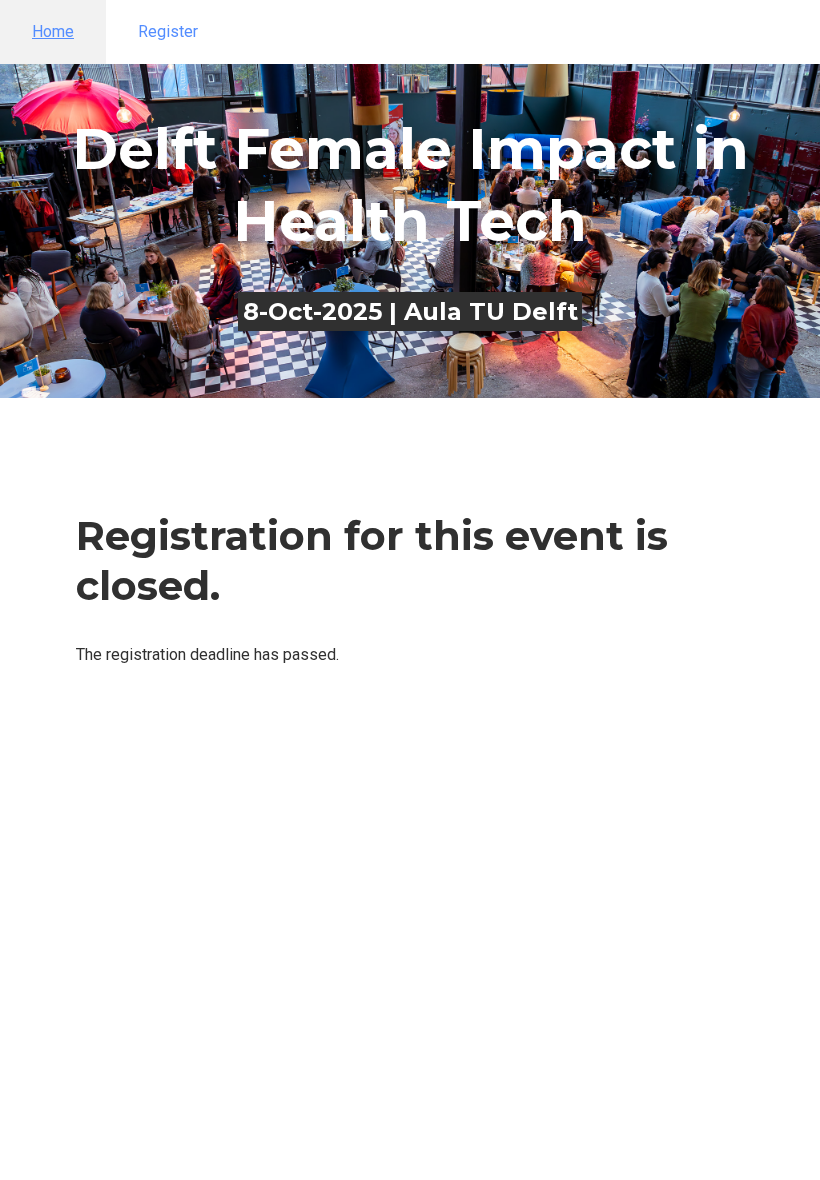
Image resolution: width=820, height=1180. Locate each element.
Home (53, 31)
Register (168, 31)
